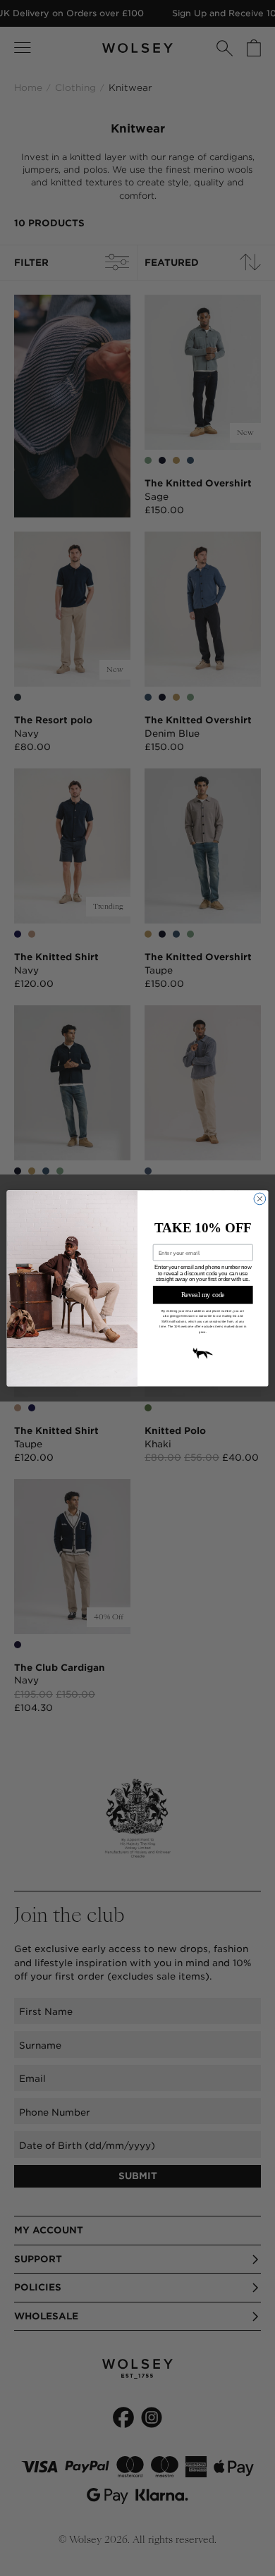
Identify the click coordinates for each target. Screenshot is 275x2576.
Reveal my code (203, 1294)
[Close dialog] (260, 1199)
